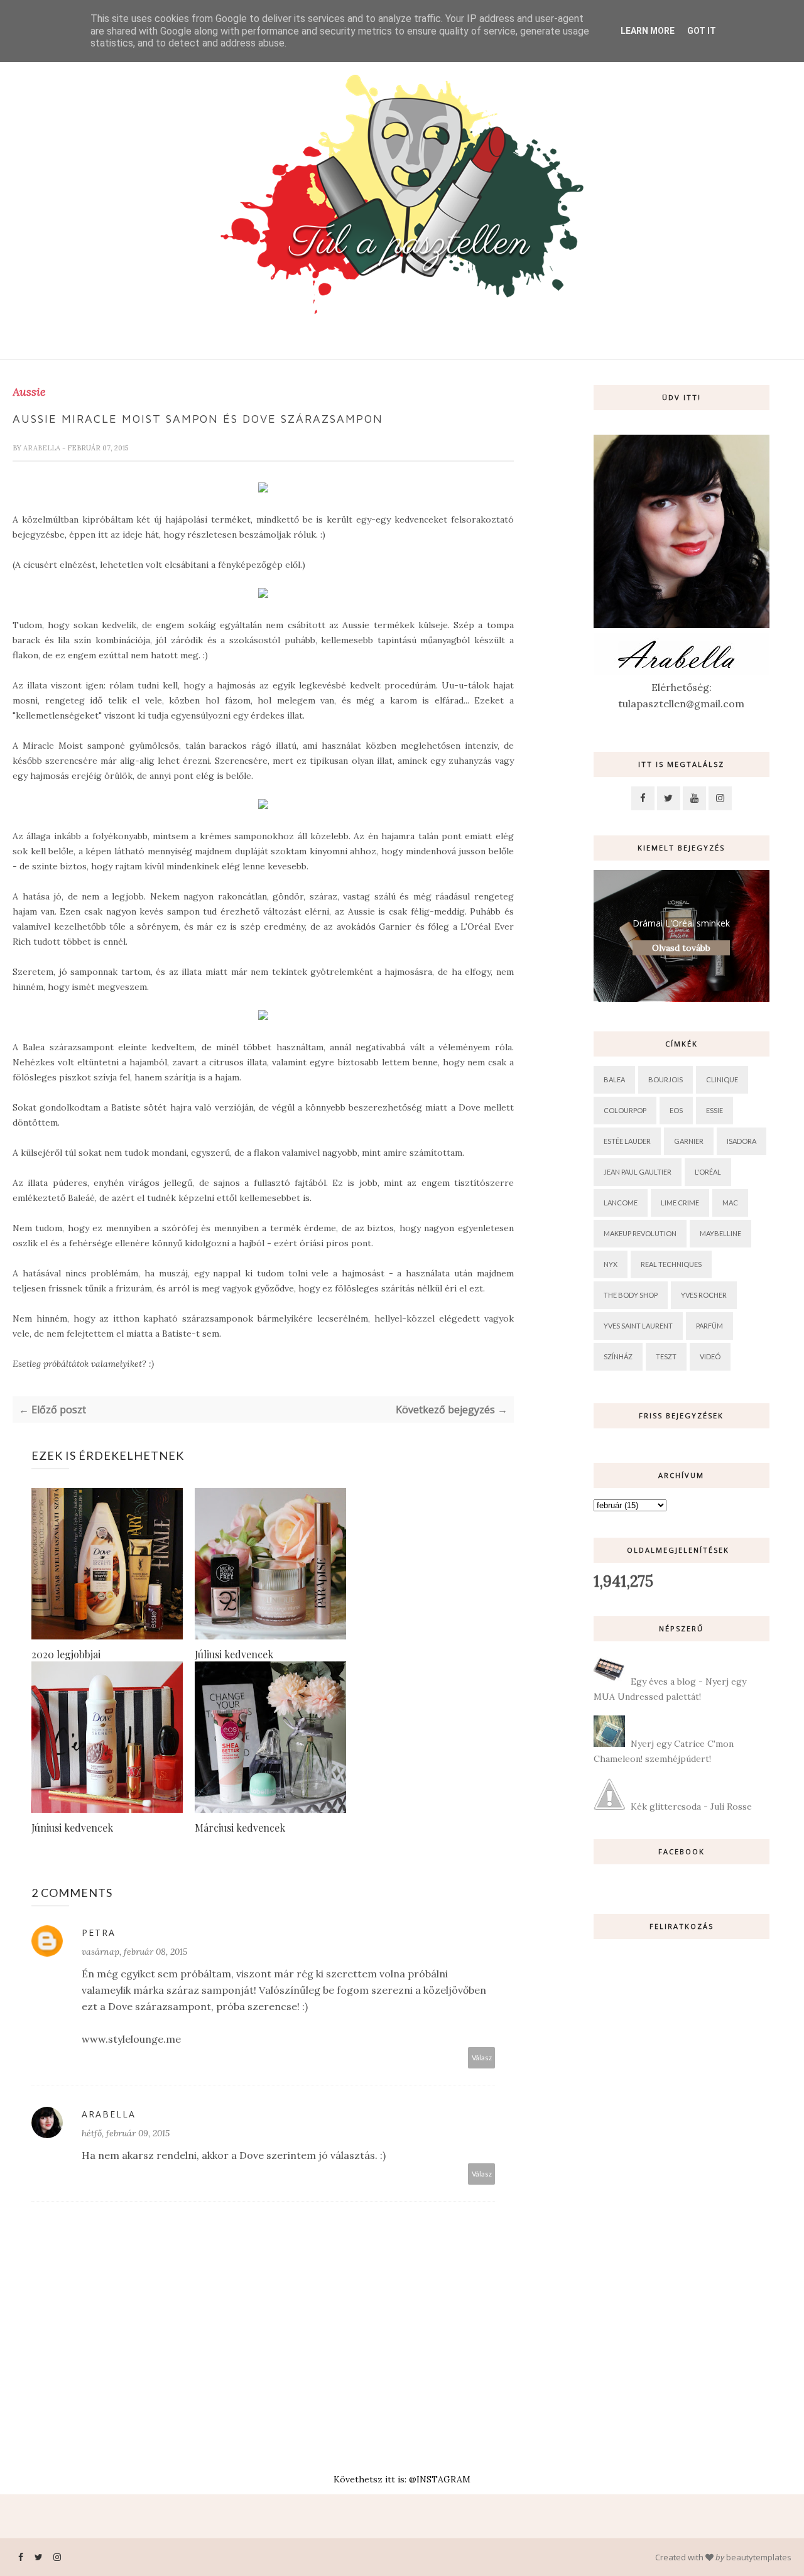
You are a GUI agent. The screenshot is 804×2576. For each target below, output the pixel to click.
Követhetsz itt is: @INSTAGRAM (402, 2479)
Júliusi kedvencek (234, 1654)
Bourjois (665, 1079)
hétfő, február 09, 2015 (126, 2133)
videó (710, 1356)
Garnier (689, 1141)
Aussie (29, 392)
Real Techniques (671, 1264)
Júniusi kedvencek (72, 1828)
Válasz (482, 2057)
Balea (614, 1079)
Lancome (621, 1203)
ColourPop (625, 1110)
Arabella (43, 448)
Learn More (648, 31)
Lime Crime (680, 1203)
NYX (611, 1264)
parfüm (709, 1326)
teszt (666, 1356)
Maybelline (720, 1233)
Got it (702, 31)
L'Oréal (708, 1172)
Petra (99, 1932)
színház (618, 1356)
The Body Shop (631, 1295)
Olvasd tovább (681, 948)
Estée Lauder (627, 1141)
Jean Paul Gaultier (638, 1172)
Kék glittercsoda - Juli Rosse (691, 1807)
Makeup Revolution (640, 1233)
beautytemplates (759, 2557)
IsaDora (742, 1141)
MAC (730, 1203)
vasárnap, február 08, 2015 (134, 1952)
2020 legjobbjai (66, 1654)
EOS (676, 1110)
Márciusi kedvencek (240, 1828)
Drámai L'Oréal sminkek (681, 923)
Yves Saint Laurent (638, 1326)
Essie (714, 1110)
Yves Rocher (704, 1295)
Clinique (722, 1079)
